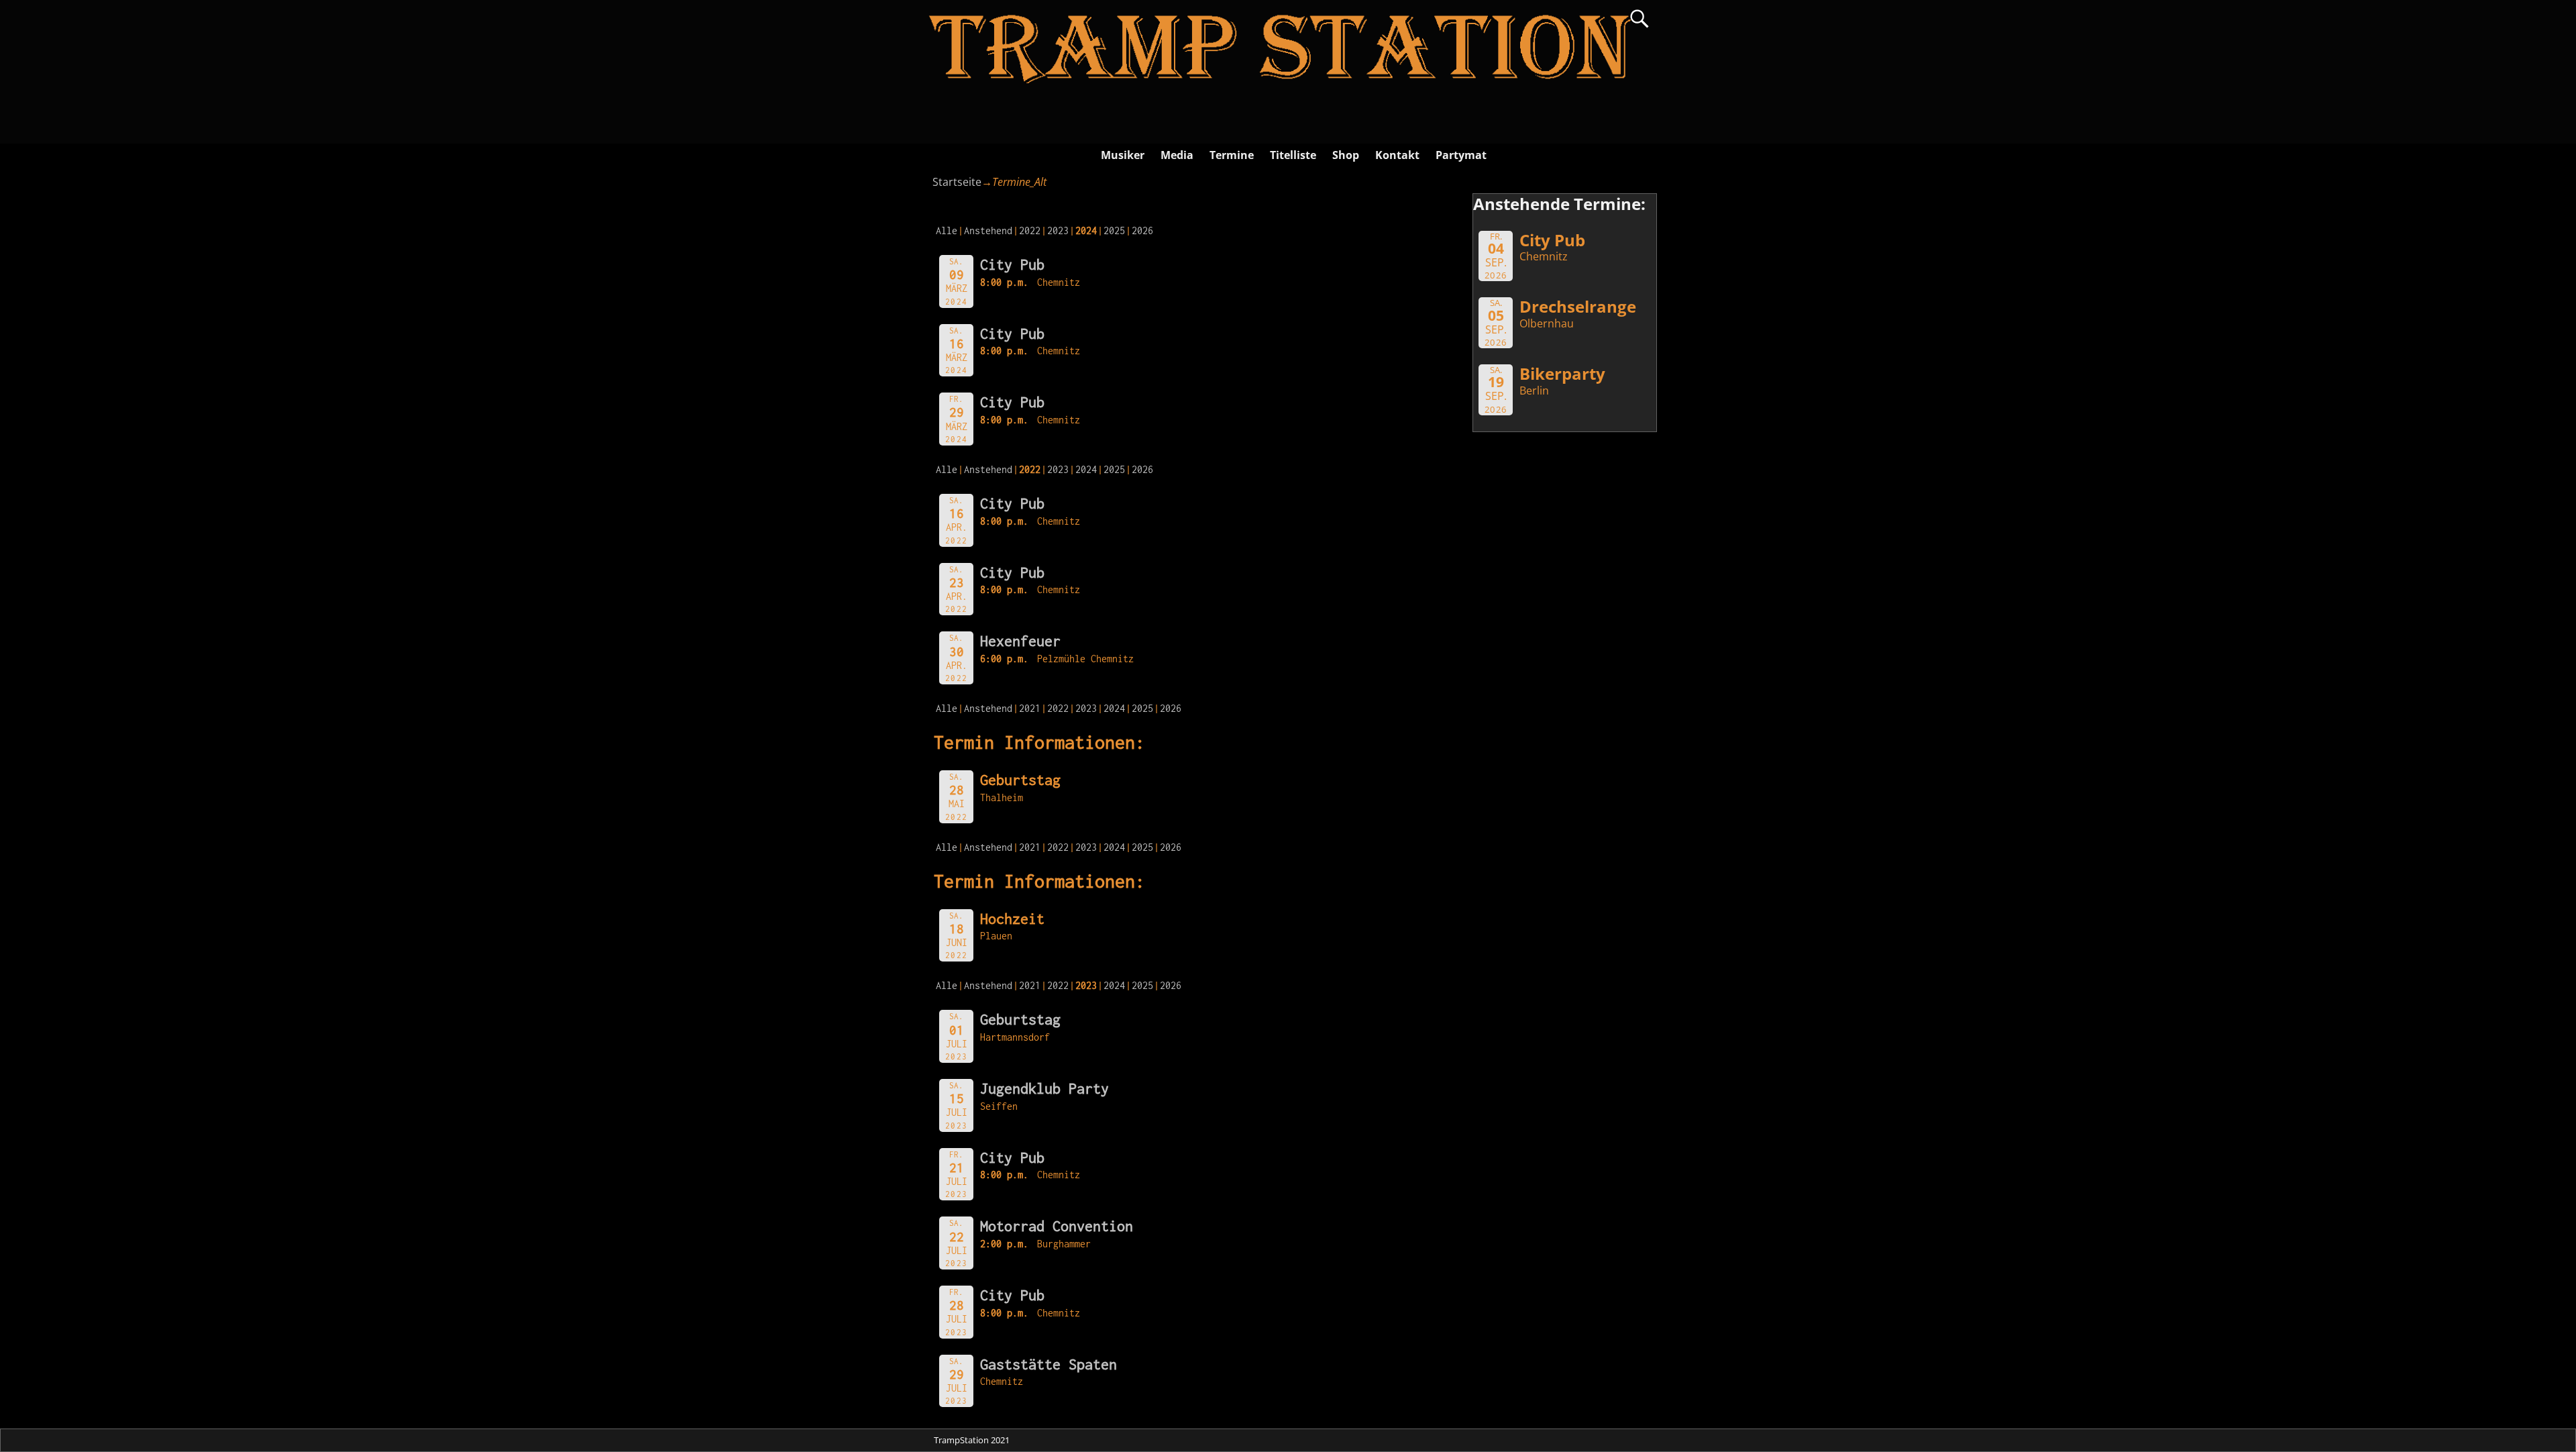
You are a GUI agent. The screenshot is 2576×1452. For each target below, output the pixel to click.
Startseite (957, 182)
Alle (947, 230)
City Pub (1012, 264)
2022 (1030, 230)
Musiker (1123, 155)
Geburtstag (1020, 1019)
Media (1177, 155)
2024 (1086, 469)
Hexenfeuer (1020, 641)
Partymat (1461, 155)
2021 (1030, 708)
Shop (1346, 155)
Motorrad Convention (1057, 1226)
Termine (1232, 155)
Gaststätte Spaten (1049, 1364)
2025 (1114, 230)
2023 (1058, 230)
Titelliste (1293, 155)
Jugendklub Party (1044, 1088)
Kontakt (1397, 155)
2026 (1142, 230)
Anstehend (988, 230)
